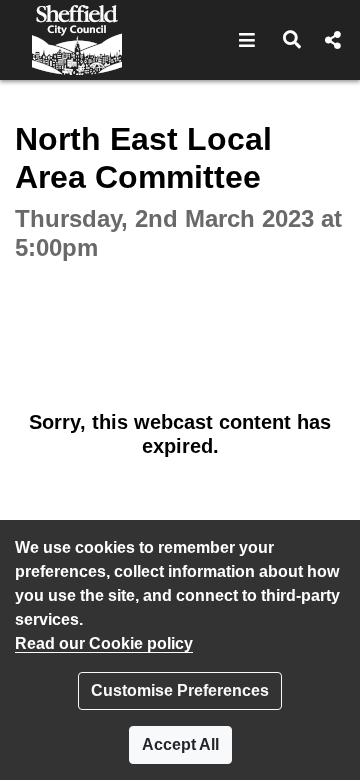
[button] (247, 40)
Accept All (180, 744)
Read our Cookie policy (104, 643)
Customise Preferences (180, 690)
